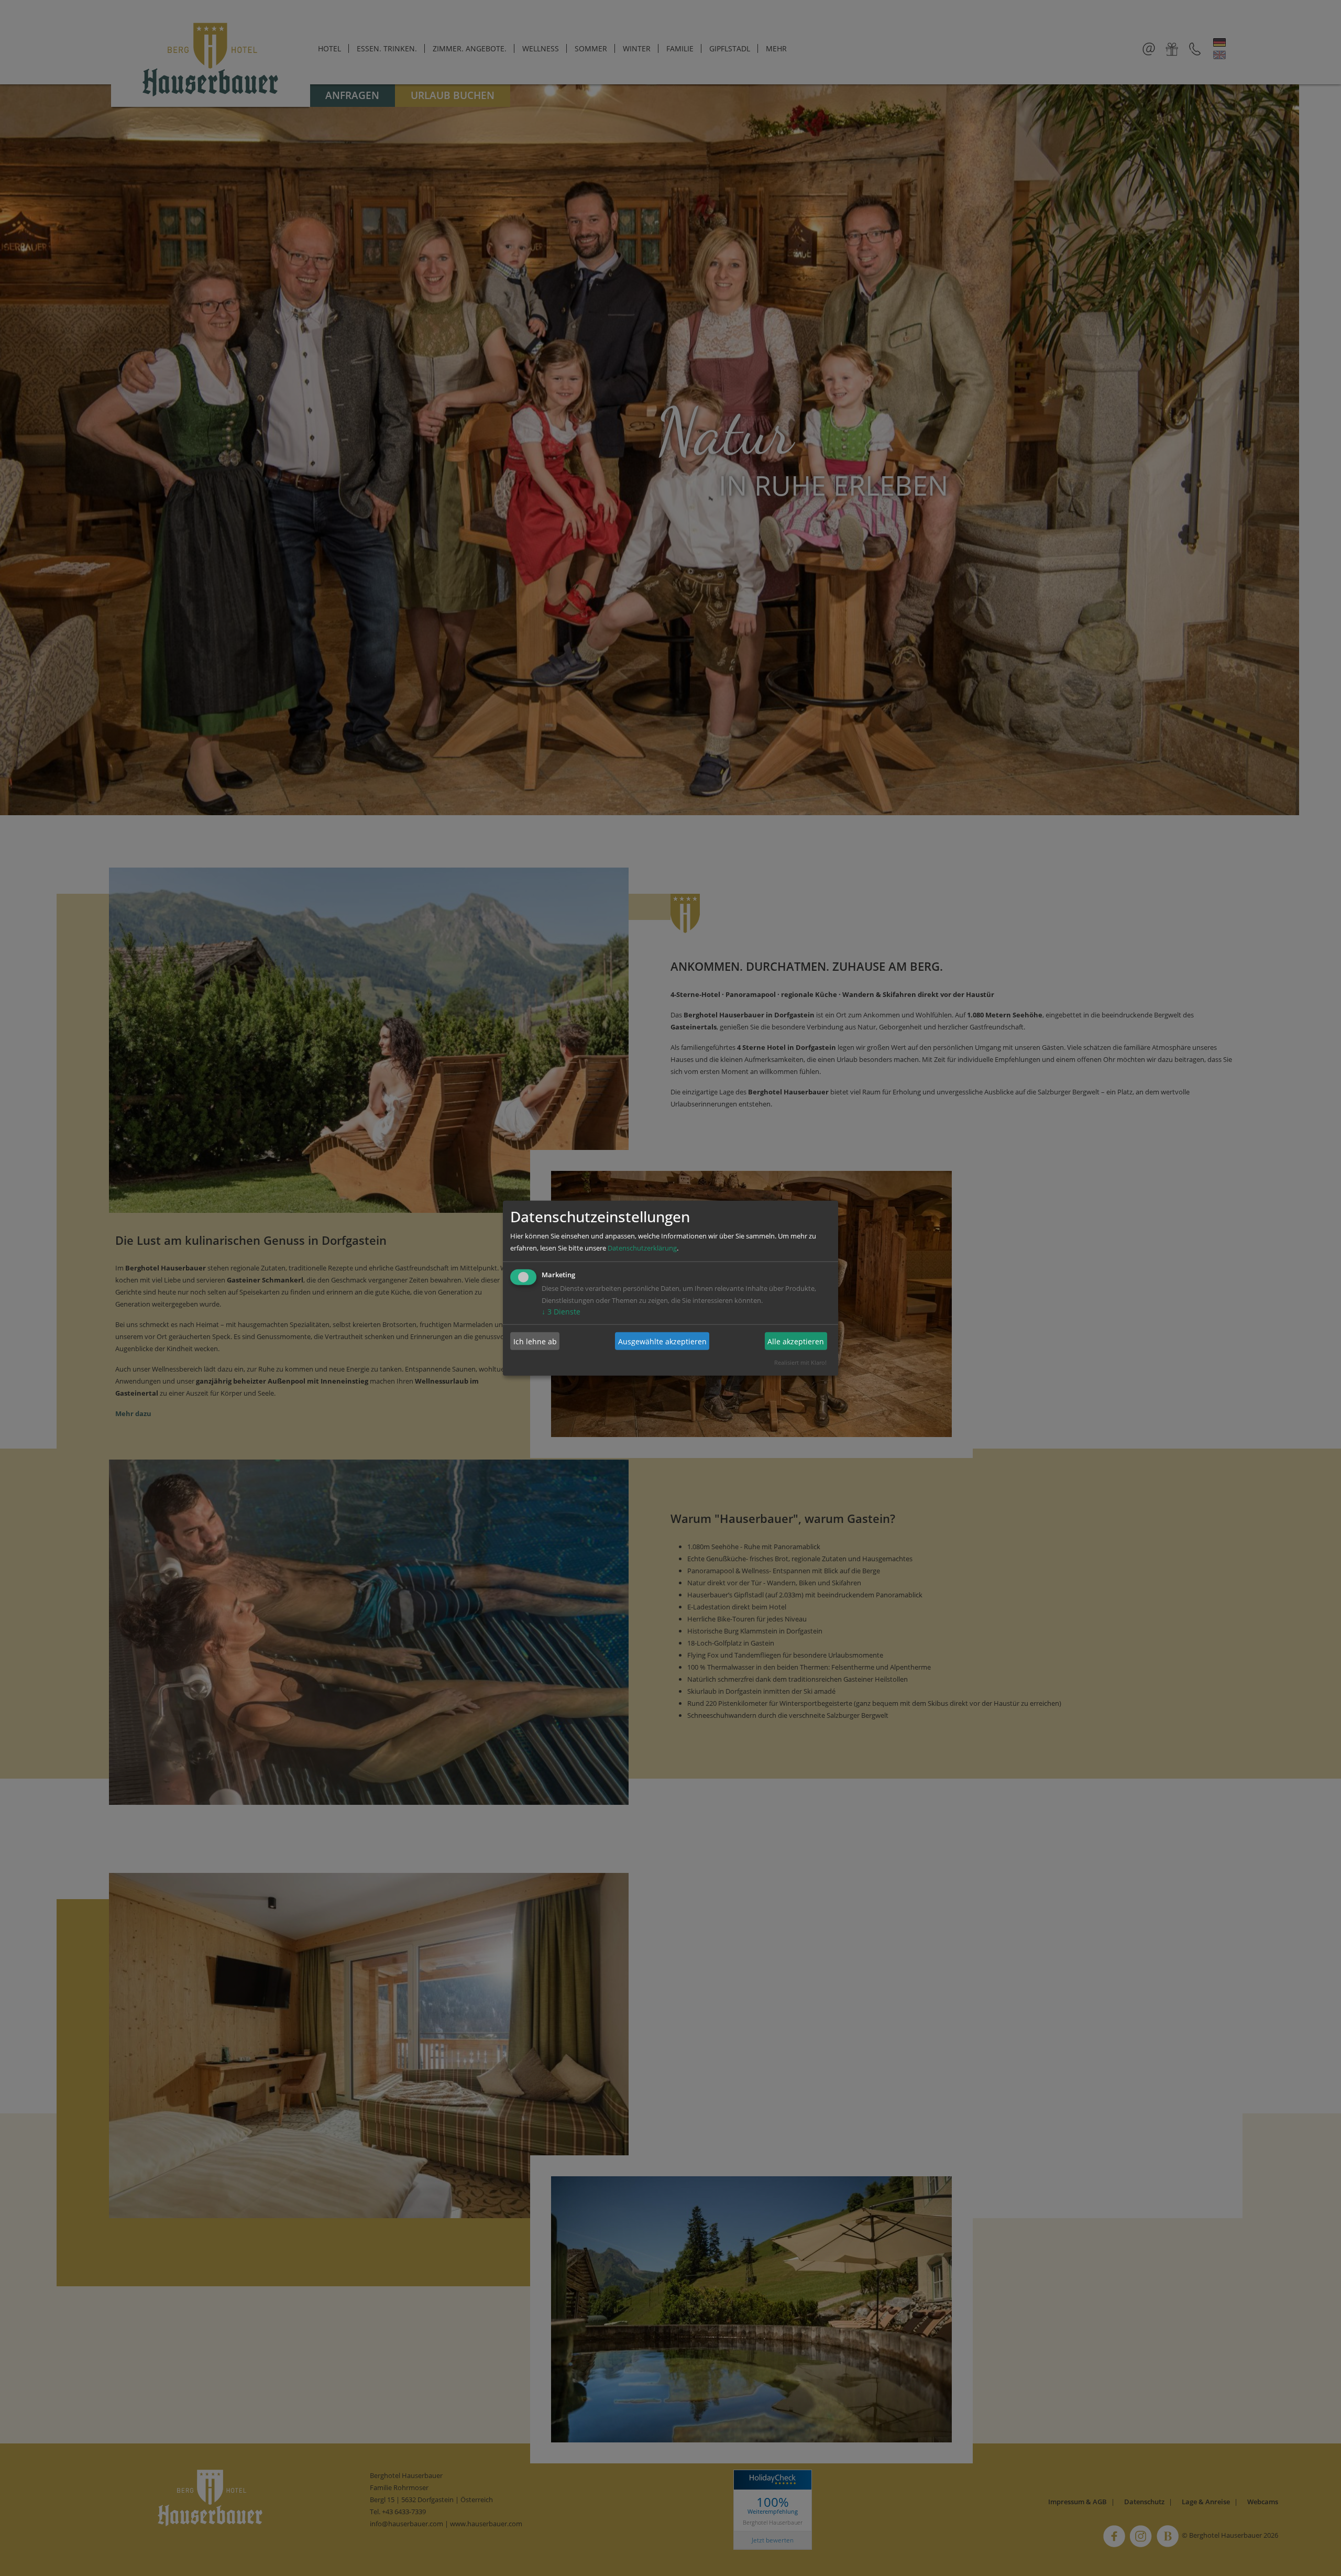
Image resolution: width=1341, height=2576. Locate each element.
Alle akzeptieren (796, 1341)
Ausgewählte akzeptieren (662, 1341)
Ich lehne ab (535, 1341)
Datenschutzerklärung (642, 1248)
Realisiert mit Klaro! (800, 1362)
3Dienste (561, 1312)
